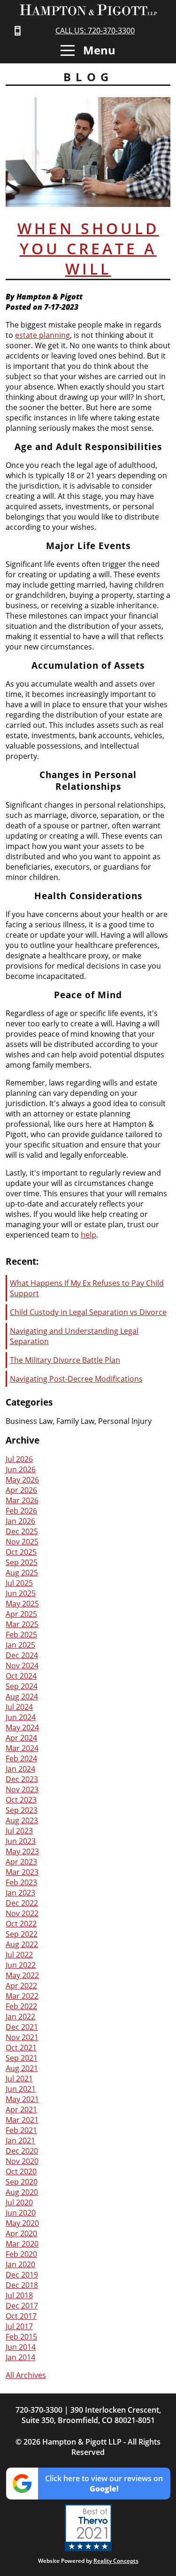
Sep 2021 (22, 2058)
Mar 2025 (22, 1624)
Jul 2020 (19, 2202)
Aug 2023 (22, 1820)
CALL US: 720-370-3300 (95, 31)
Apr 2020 (21, 2233)
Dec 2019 (22, 2275)
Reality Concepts (116, 2561)
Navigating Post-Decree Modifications (76, 1379)
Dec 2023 (22, 1779)
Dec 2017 (22, 2306)
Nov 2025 (22, 1542)
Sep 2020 (22, 2182)
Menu (98, 50)
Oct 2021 (21, 2048)
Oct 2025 (21, 1552)
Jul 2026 (19, 1459)
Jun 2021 (21, 2089)
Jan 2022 (20, 2017)
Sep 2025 (22, 1562)
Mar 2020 (22, 2244)
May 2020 (22, 2223)
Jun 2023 (21, 1841)
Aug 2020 (22, 2192)
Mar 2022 (22, 1996)
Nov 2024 (22, 1666)
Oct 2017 (21, 2316)
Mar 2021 (22, 2120)
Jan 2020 (20, 2264)
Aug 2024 (22, 1697)
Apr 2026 (21, 1490)
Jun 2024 (21, 1717)
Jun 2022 (21, 1965)
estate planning (42, 335)
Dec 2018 (22, 2285)
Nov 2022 (22, 1913)
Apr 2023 (21, 1862)
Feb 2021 (21, 2130)
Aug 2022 (22, 1944)
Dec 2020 (22, 2151)
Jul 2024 (19, 1707)
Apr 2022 (21, 1986)
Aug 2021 (22, 2068)
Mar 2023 (22, 1872)
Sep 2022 (22, 1934)
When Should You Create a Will (88, 248)
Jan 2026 (20, 1521)
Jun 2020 (21, 2213)
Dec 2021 (22, 2027)
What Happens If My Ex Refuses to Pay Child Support (87, 1288)
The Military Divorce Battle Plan (65, 1360)
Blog (88, 77)
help (88, 1235)
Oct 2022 (21, 1924)
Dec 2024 (22, 1655)
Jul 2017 (19, 2326)
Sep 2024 (22, 1686)
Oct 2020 (21, 2171)
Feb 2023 (21, 1882)
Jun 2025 (21, 1593)
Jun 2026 (21, 1469)
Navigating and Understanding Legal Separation (74, 1336)
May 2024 (22, 1728)
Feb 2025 (21, 1635)
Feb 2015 (21, 2337)
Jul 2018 (19, 2295)
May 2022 (22, 1975)
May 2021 (22, 2099)
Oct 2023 (21, 1800)
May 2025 (22, 1604)
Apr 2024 (21, 1738)
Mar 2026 (22, 1500)
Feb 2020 (21, 2254)
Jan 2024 (20, 1769)
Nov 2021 (22, 2037)
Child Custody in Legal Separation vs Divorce (88, 1312)
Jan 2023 (20, 1893)
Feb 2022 (21, 2006)
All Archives (26, 2375)
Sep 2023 (22, 1810)
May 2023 (22, 1851)
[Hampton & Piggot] (88, 10)
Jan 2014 (20, 2357)
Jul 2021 (19, 2079)
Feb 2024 (21, 1758)
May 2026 (22, 1480)
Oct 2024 (21, 1676)
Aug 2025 (22, 1573)
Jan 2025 (20, 1645)
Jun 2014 (21, 2347)
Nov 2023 (22, 1789)
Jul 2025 (19, 1583)
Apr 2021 (21, 2110)
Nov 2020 (22, 2161)
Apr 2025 (21, 1614)
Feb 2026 (21, 1511)
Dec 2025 (22, 1531)
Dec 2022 (22, 1903)
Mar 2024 (22, 1748)
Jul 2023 (19, 1831)
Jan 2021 (20, 2140)
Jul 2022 (19, 1955)
